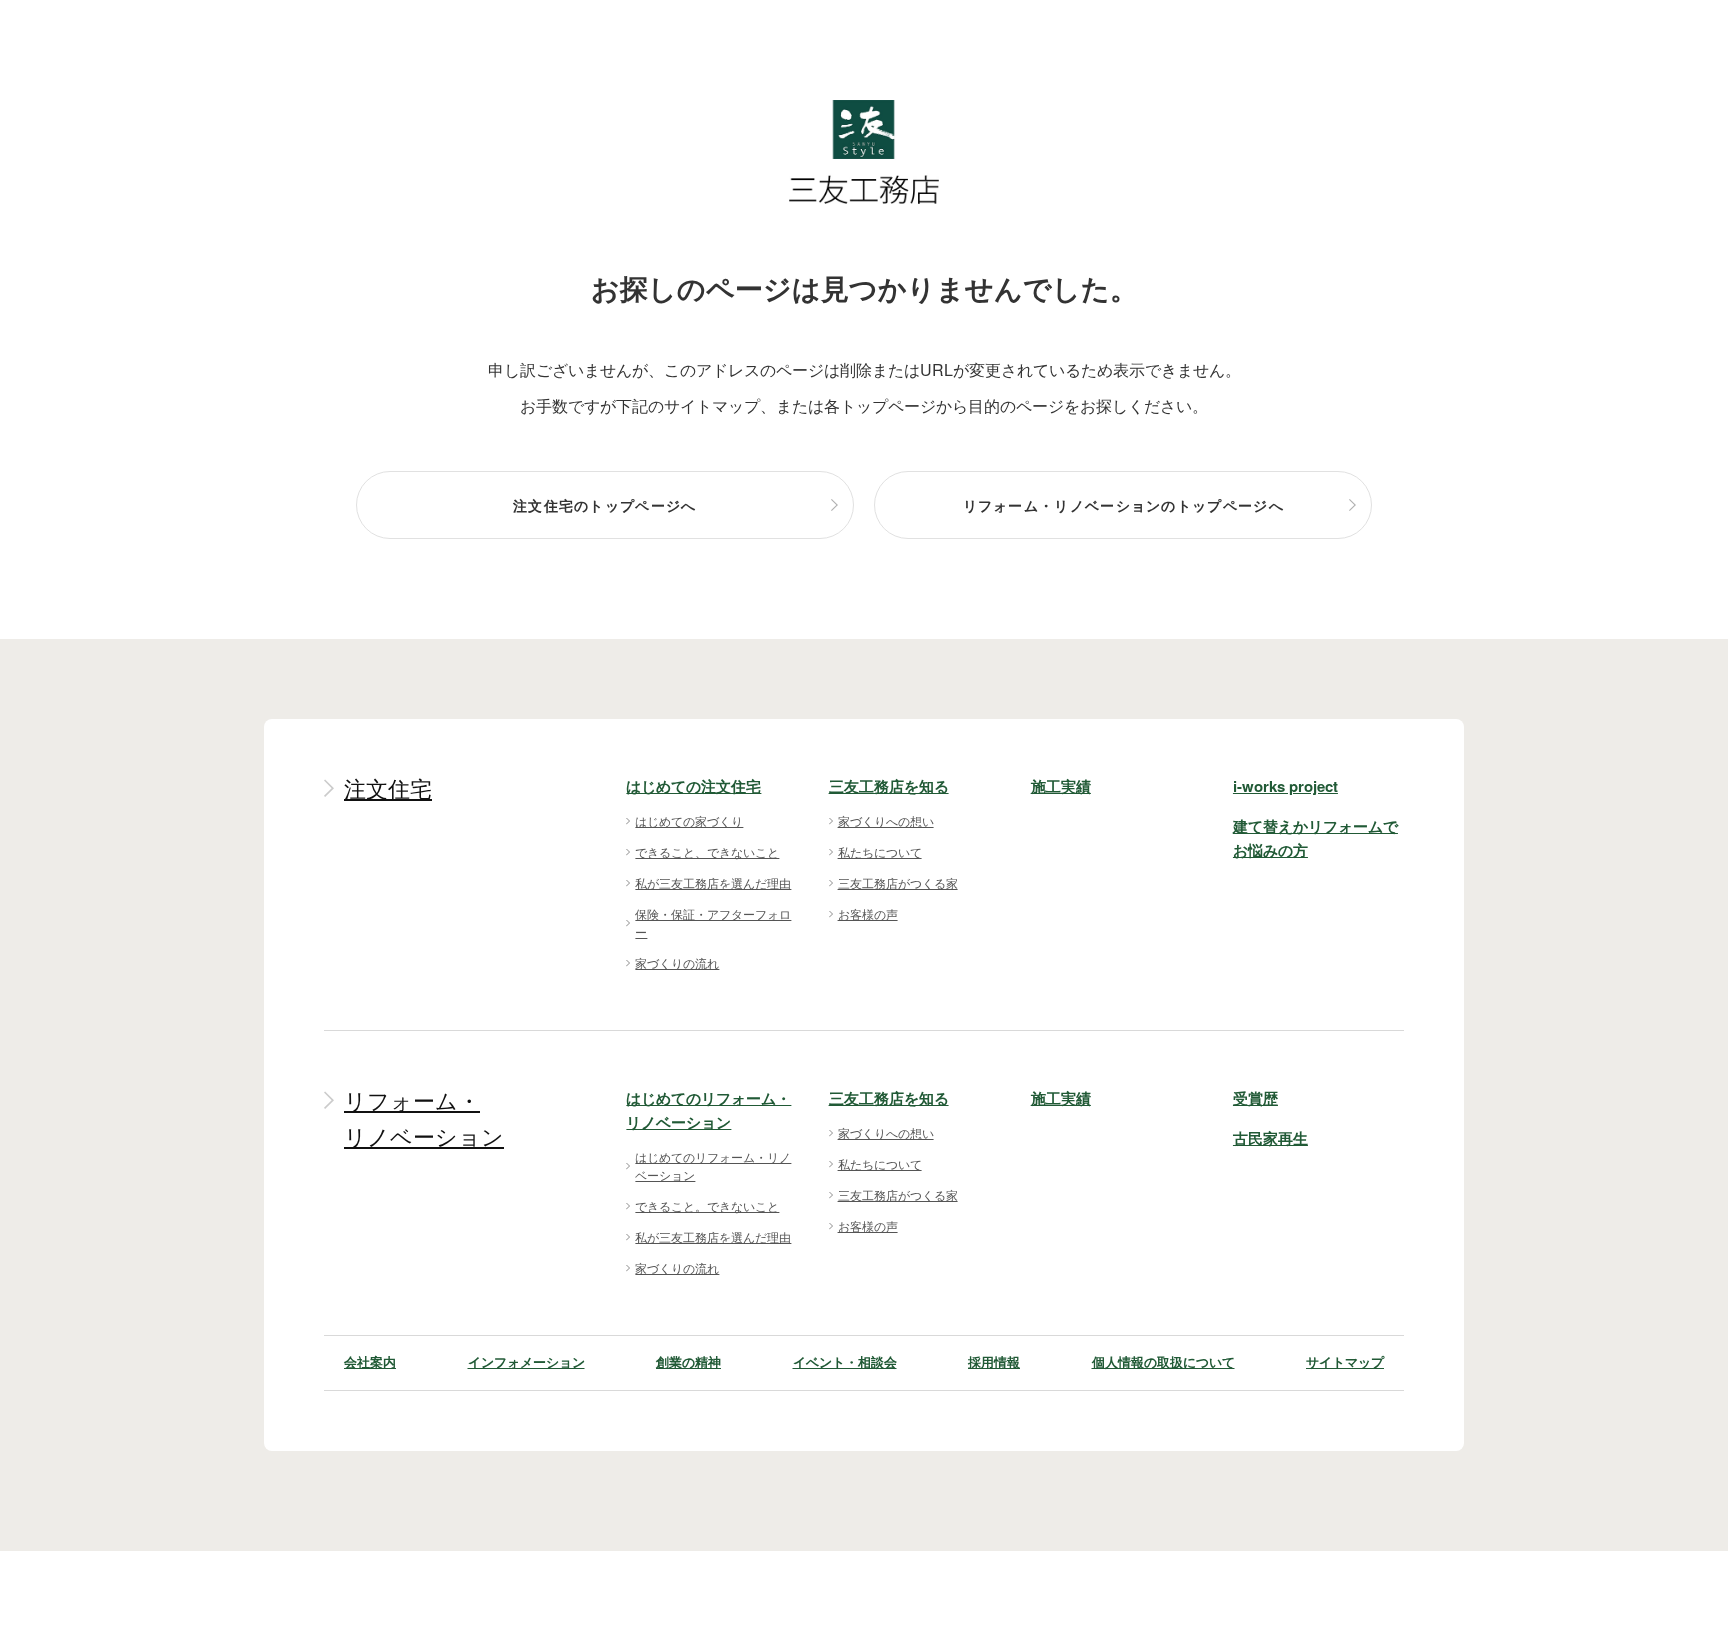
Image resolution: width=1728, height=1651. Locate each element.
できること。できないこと (707, 1205)
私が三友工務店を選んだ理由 (713, 882)
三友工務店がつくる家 (898, 882)
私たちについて (880, 851)
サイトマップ (1345, 1361)
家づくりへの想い (886, 820)
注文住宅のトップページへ (605, 505)
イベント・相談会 (845, 1361)
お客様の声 (868, 913)
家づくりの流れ (677, 962)
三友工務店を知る (889, 786)
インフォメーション (526, 1361)
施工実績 (1061, 786)
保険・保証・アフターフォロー (713, 922)
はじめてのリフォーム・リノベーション (713, 1165)
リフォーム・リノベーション (424, 1119)
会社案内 (370, 1361)
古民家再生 (1270, 1138)
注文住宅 (388, 789)
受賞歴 (1255, 1098)
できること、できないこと (707, 851)
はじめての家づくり (689, 820)
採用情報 (994, 1361)
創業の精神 (688, 1361)
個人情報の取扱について (1163, 1361)
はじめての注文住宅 (693, 786)
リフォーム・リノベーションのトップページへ (1123, 505)
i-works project (1285, 786)
